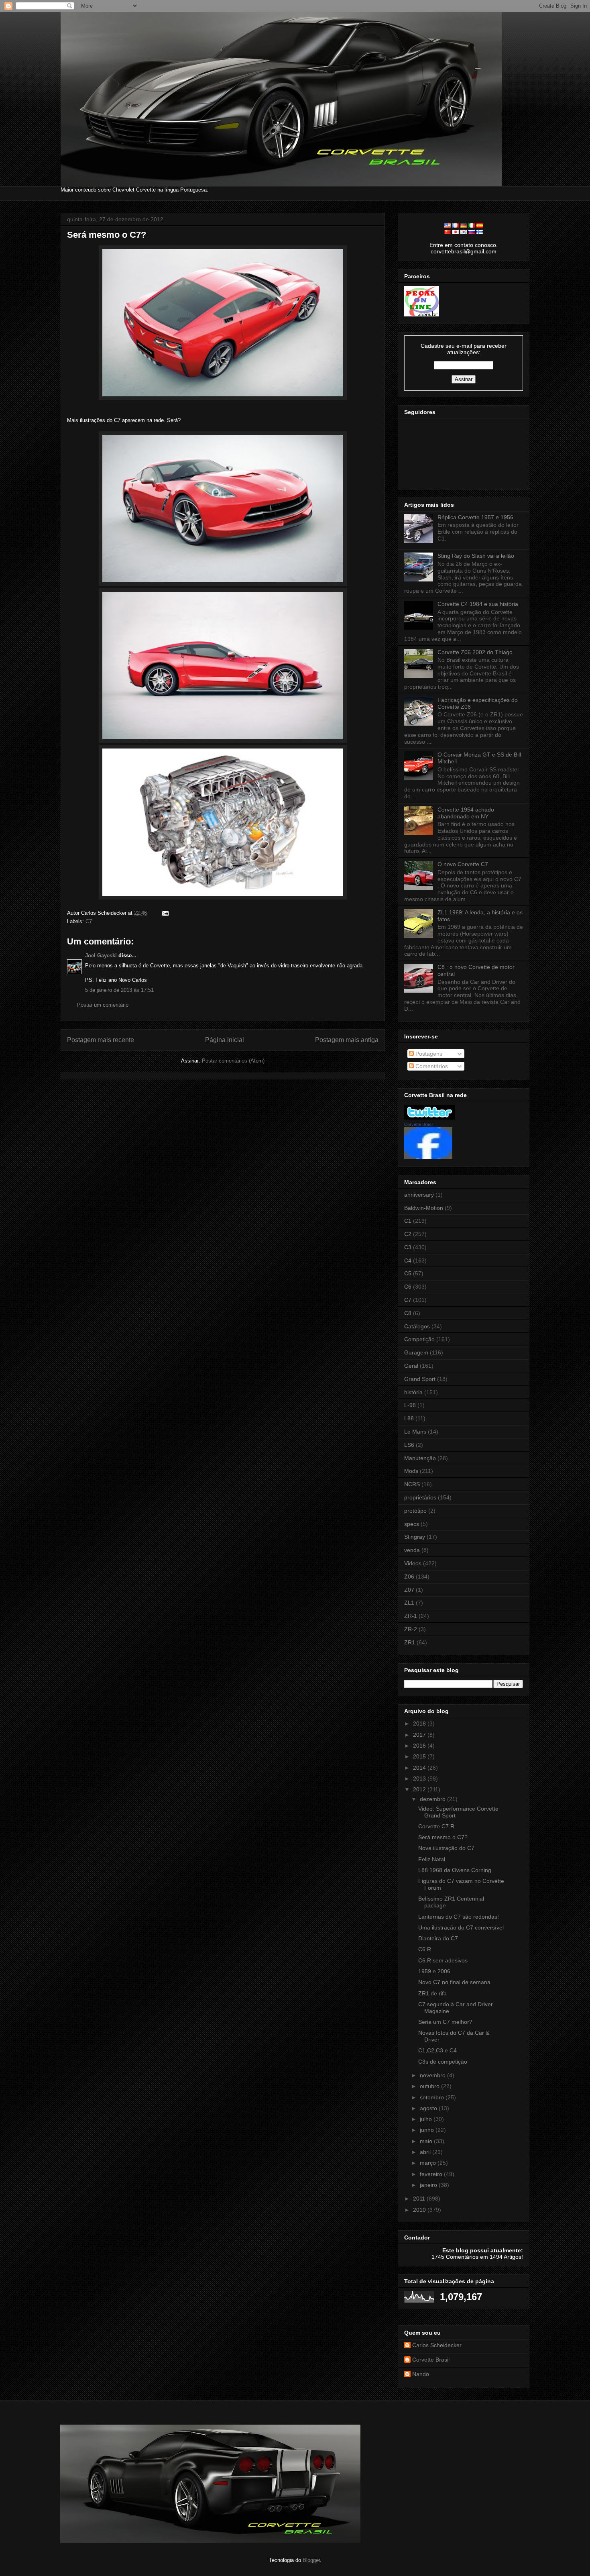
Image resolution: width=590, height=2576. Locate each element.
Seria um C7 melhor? (445, 2022)
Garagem (416, 1352)
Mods (411, 1471)
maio (427, 2141)
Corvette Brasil (419, 1124)
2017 (420, 1735)
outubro (430, 2086)
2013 (420, 1779)
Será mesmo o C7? (107, 235)
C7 (89, 921)
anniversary (419, 1195)
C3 (408, 1247)
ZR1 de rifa (432, 1993)
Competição (419, 1339)
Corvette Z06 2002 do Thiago (475, 652)
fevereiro (432, 2174)
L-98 (410, 1405)
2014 (420, 1768)
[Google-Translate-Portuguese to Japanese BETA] (456, 232)
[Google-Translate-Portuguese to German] (464, 226)
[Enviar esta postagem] (164, 913)
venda (412, 1550)
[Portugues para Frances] (456, 226)
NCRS (412, 1484)
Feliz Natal (432, 1859)
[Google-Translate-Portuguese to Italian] (472, 226)
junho (428, 2130)
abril (426, 2152)
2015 (420, 1756)
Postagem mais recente (101, 1040)
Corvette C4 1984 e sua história (478, 604)
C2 (408, 1234)
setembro (433, 2097)
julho (427, 2119)
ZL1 (409, 1603)
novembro (433, 2075)
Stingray (415, 1537)
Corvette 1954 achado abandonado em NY (466, 813)
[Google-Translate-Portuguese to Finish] (480, 232)
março (429, 2163)
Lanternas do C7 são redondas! (459, 1917)
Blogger (311, 2560)
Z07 (409, 1590)
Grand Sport (420, 1379)
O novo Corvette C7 (463, 864)
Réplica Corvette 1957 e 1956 (475, 517)
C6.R (425, 1949)
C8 (408, 1313)
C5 (408, 1273)
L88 (409, 1418)
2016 (420, 1746)
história (413, 1392)
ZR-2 (411, 1629)
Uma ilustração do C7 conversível (461, 1927)
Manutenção (420, 1458)
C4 (408, 1260)
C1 (408, 1221)
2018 (420, 1723)
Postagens (428, 1054)
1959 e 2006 (434, 1971)
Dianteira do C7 (438, 1938)
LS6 (409, 1445)
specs (412, 1524)
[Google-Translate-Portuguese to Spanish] (480, 226)
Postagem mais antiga (347, 1040)
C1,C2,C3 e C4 (437, 2050)
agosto (429, 2108)
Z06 (409, 1577)
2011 (420, 2199)
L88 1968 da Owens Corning (455, 1870)
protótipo (415, 1511)
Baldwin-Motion (424, 1208)
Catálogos (417, 1326)
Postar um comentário (103, 1005)
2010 (420, 2210)
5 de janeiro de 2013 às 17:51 (119, 990)
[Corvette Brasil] (428, 1157)
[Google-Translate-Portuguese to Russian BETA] (472, 232)
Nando (421, 2374)
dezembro (433, 1799)
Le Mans (415, 1432)
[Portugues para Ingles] (448, 226)
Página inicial (225, 1040)
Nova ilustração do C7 (446, 1848)
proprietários (420, 1497)
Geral (411, 1366)
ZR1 (410, 1642)
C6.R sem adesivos (443, 1960)
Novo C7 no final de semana (454, 1982)
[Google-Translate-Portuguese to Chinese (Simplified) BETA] (448, 232)
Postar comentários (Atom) (233, 1061)
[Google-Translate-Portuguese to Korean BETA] (464, 232)
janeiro (429, 2185)
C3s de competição (443, 2062)
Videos (413, 1563)
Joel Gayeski (101, 956)
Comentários (431, 1066)
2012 (420, 1789)
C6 (408, 1287)
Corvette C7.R (436, 1826)
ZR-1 (411, 1616)
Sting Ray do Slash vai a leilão (476, 556)
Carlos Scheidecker (437, 2345)
